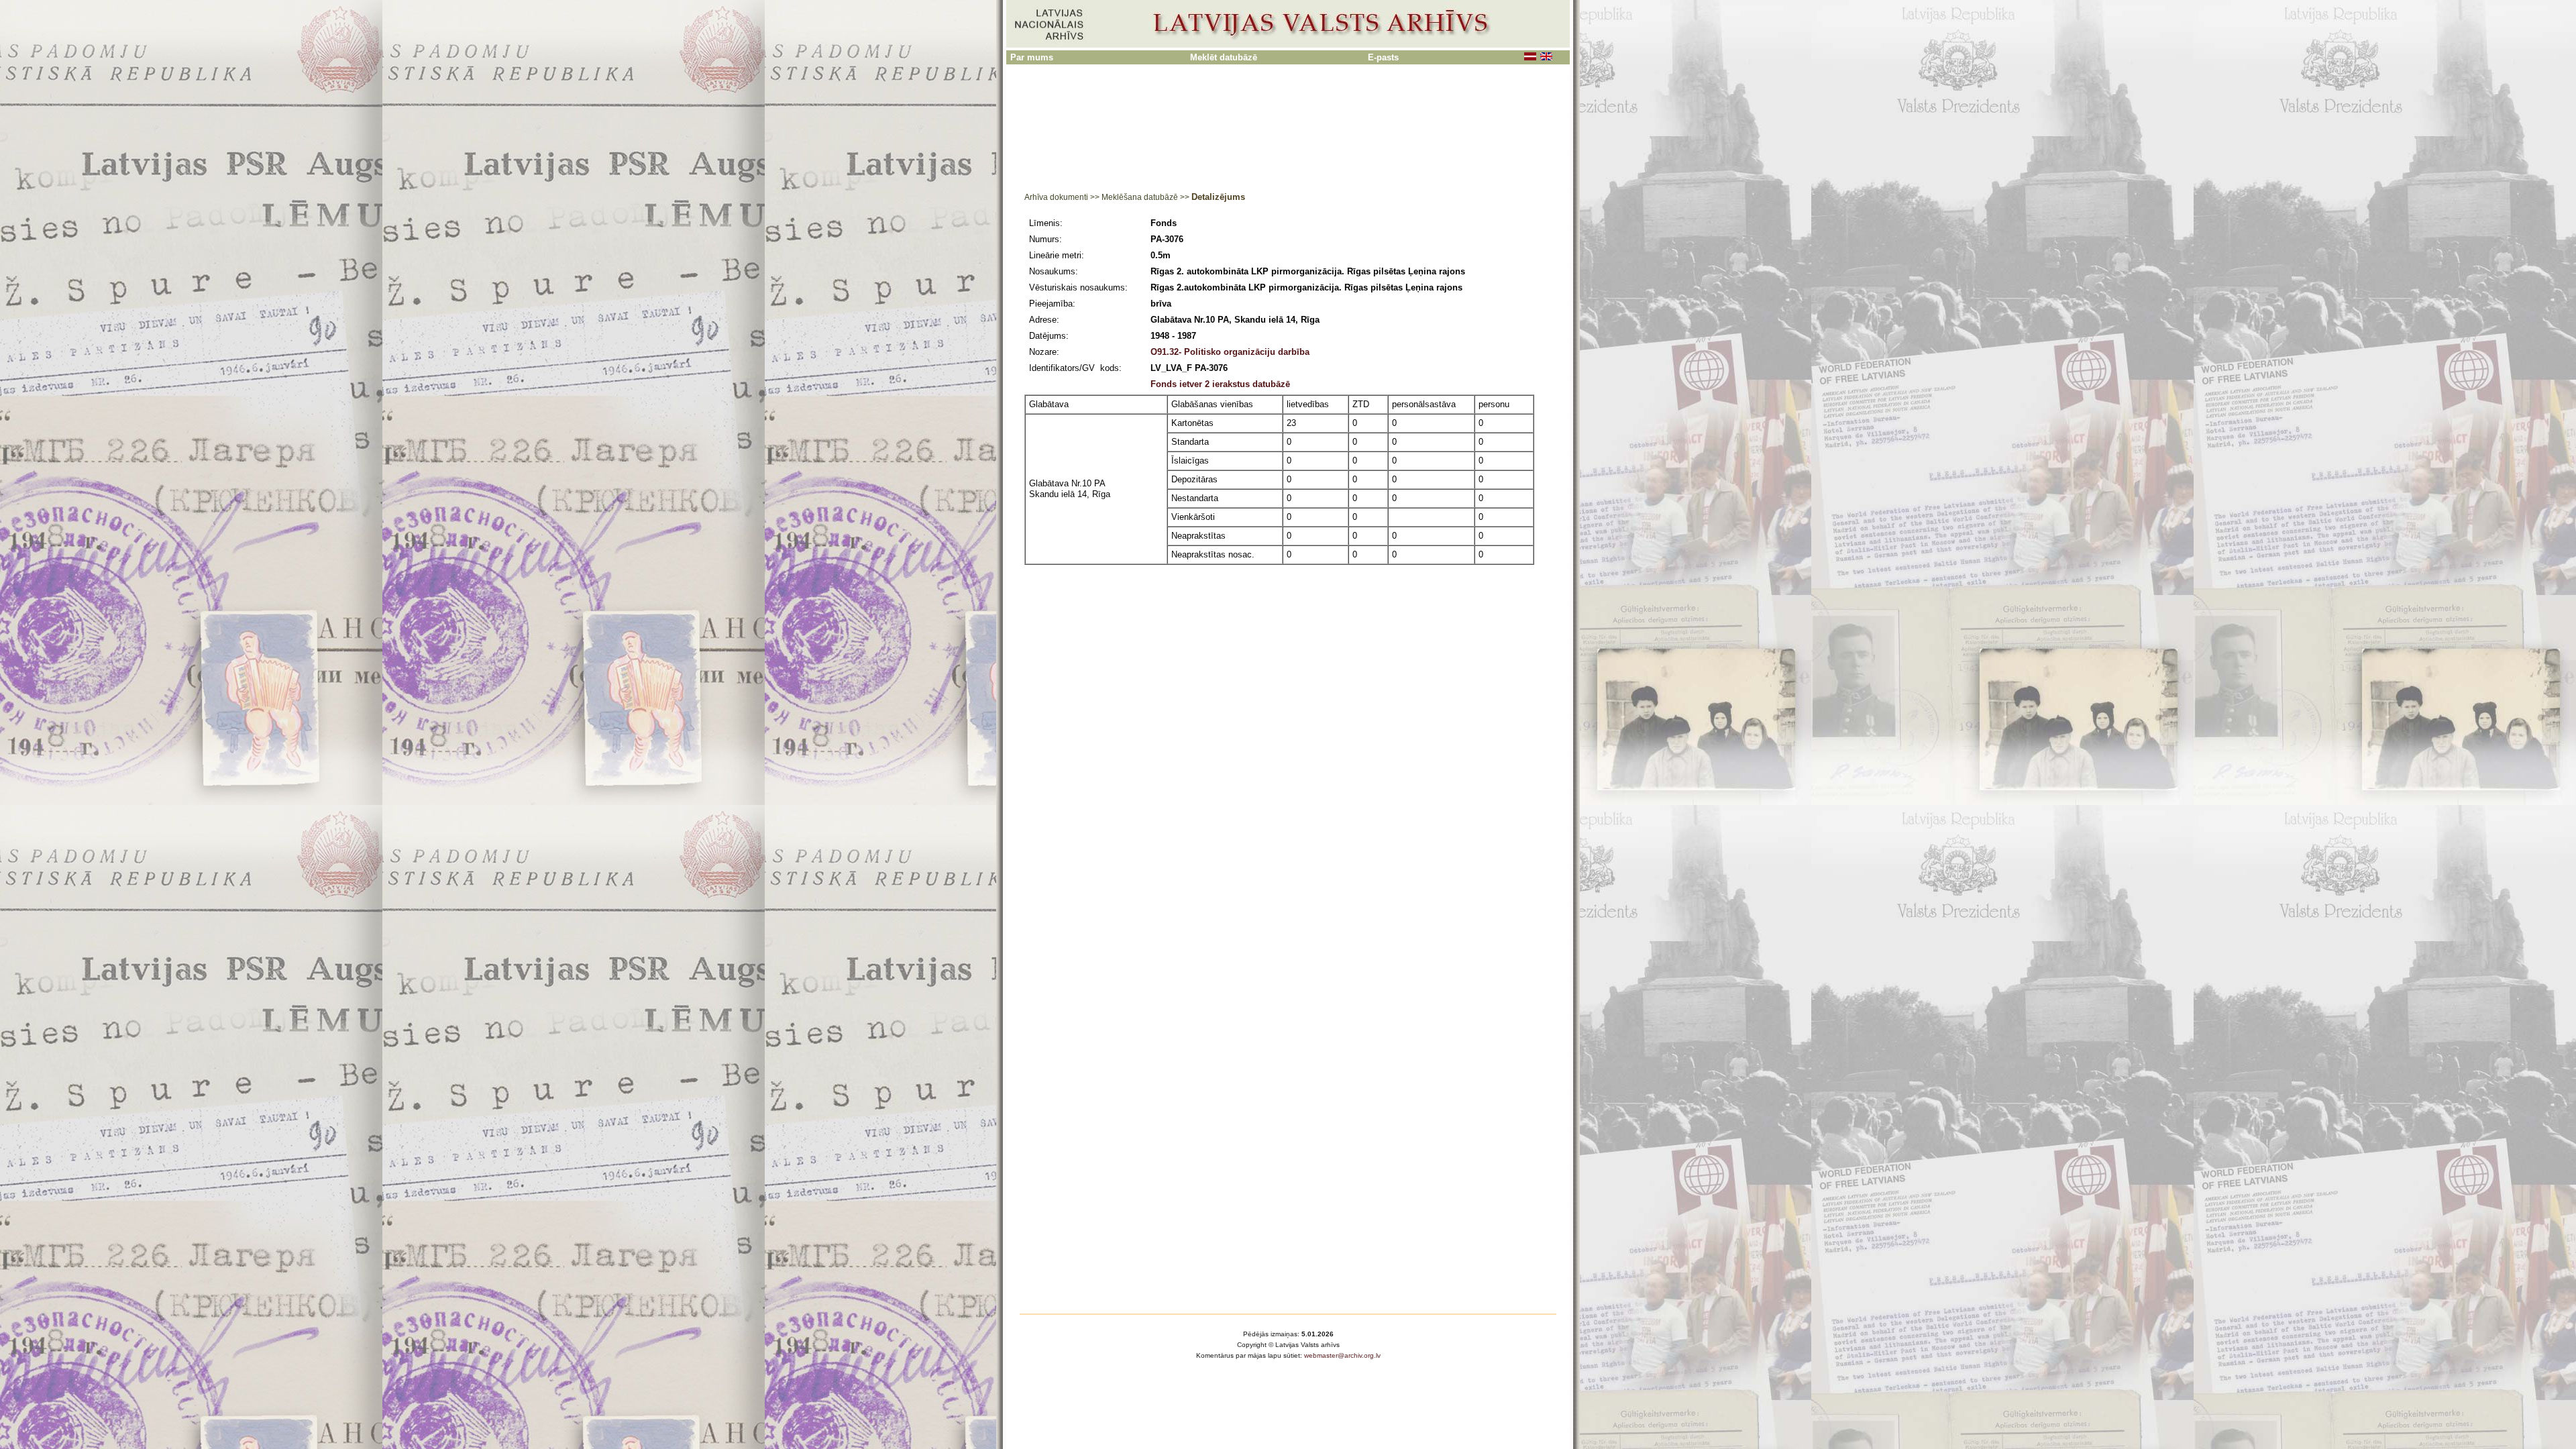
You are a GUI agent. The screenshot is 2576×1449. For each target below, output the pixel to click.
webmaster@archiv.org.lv (1342, 1355)
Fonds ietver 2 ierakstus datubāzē (1220, 384)
